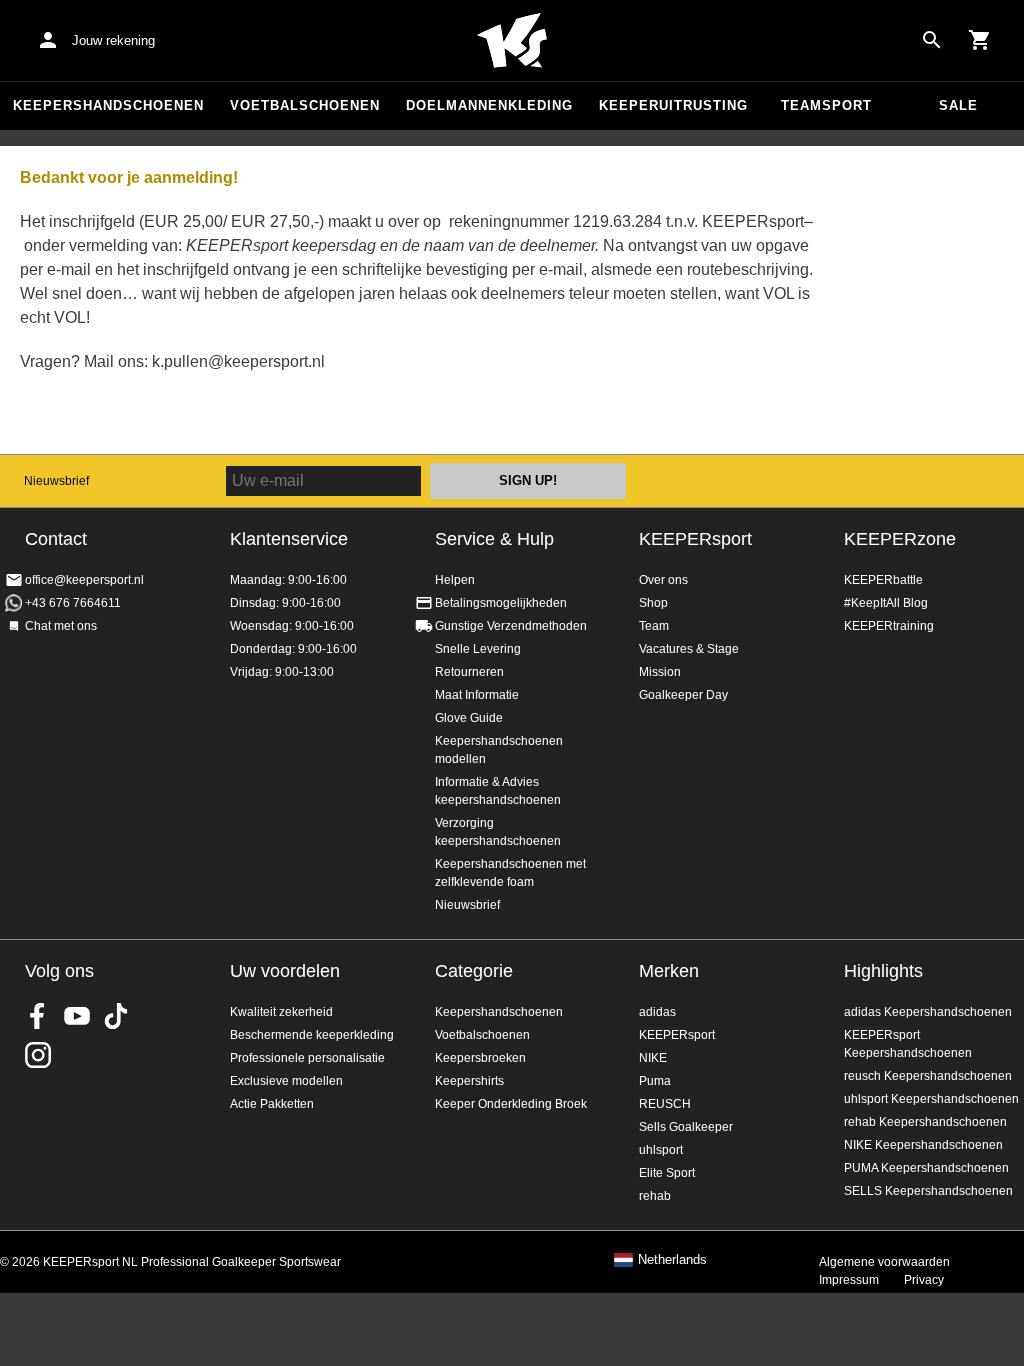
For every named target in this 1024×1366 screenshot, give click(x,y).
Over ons (663, 580)
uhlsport (661, 1150)
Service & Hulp (494, 539)
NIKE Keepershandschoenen (923, 1145)
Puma (655, 1081)
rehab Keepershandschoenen (925, 1122)
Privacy (924, 1280)
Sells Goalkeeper (686, 1127)
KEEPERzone (900, 539)
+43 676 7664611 (73, 603)
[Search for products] (932, 40)
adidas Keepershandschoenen (928, 1012)
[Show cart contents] (980, 40)
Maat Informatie (477, 695)
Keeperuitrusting (673, 105)
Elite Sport (667, 1173)
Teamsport (826, 105)
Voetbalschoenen (305, 105)
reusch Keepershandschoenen (928, 1076)
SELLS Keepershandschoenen (928, 1191)
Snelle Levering (478, 649)
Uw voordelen (285, 971)
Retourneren (469, 672)
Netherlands (672, 1260)
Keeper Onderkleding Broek (511, 1104)
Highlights (883, 971)
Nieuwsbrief (56, 481)
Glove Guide (469, 718)
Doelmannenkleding (489, 105)
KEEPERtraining (889, 626)
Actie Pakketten (272, 1104)
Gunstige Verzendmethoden (511, 626)
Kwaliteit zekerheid (281, 1012)
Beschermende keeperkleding (312, 1035)
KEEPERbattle (883, 580)
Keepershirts (469, 1081)
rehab (655, 1196)
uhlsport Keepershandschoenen (931, 1099)
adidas (657, 1012)
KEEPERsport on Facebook (38, 1016)
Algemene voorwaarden (884, 1262)
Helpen (455, 580)
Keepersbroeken (480, 1058)
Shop (653, 603)
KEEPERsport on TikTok (116, 1016)
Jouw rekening (113, 40)
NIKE (653, 1058)
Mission (660, 672)
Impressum (849, 1280)
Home (512, 41)
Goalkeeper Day (683, 695)
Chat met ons (61, 626)
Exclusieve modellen (286, 1081)
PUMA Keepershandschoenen (926, 1168)
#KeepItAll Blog (886, 603)
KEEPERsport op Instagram (38, 1055)
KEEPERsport (695, 539)
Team (654, 626)
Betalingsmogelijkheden (501, 603)
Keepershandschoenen (108, 105)
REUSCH (665, 1104)
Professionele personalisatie (307, 1058)
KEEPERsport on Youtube (77, 1016)
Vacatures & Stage (689, 649)
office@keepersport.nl (84, 580)
